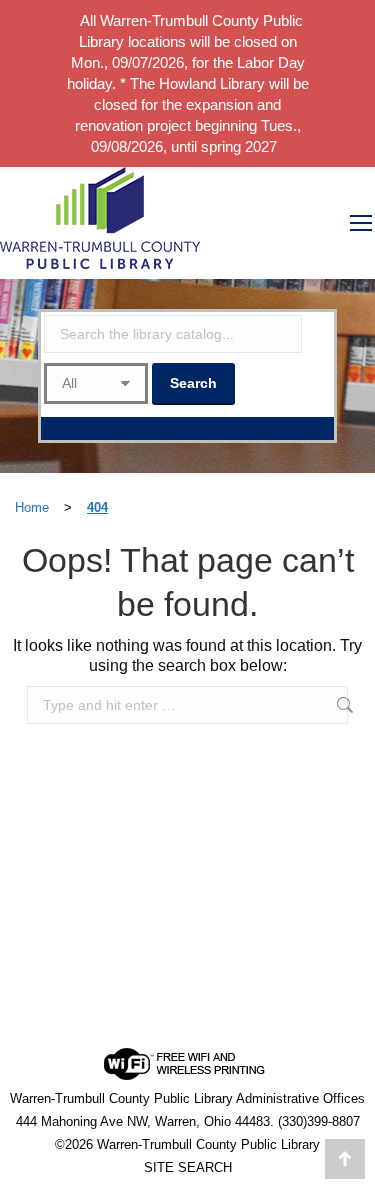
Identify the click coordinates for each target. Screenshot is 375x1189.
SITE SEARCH (188, 1167)
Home (32, 507)
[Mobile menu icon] (361, 223)
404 (97, 507)
